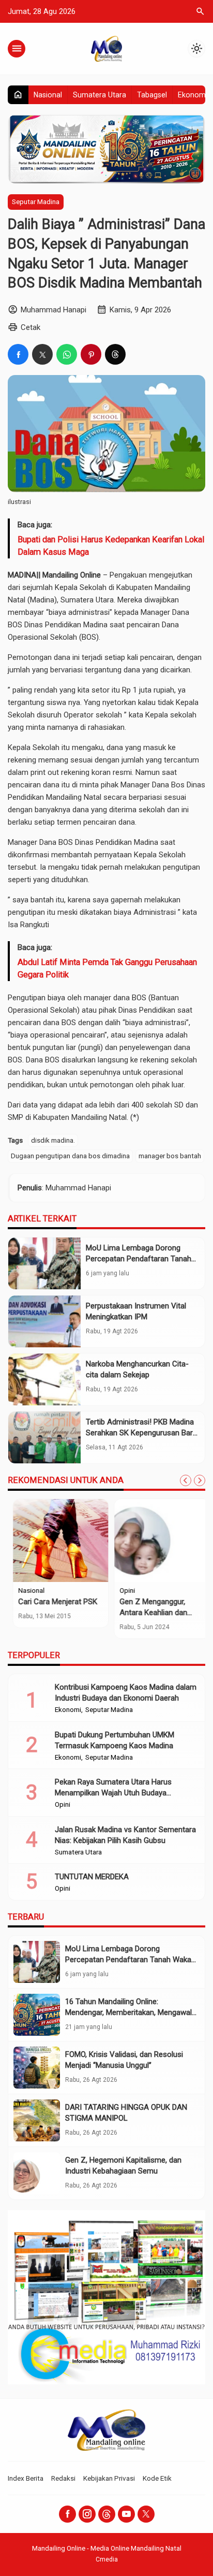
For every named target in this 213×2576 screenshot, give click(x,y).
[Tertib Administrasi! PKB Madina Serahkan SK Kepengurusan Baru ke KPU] (44, 1437)
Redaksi (63, 2478)
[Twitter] (146, 2514)
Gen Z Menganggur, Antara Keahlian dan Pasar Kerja (149, 1613)
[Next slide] (200, 1480)
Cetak (31, 327)
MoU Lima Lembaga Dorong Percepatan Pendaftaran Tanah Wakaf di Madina (139, 1259)
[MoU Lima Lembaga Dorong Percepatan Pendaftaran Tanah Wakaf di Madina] (44, 1263)
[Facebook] (67, 2514)
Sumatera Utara (100, 95)
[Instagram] (87, 2514)
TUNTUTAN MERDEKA (92, 1877)
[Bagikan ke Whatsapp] (67, 354)
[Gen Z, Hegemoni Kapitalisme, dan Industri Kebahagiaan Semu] (37, 2173)
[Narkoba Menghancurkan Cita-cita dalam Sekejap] (44, 1379)
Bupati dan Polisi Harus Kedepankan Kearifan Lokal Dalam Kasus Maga (111, 546)
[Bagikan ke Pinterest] (91, 354)
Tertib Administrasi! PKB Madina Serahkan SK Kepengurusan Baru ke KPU (141, 1433)
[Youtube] (126, 2514)
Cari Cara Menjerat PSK (53, 1602)
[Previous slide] (186, 1480)
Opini (123, 1591)
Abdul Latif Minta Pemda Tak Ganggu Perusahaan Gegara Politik (107, 968)
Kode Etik (157, 2478)
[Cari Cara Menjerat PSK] (56, 1541)
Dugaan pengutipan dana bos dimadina (70, 1156)
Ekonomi (193, 95)
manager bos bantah (170, 1156)
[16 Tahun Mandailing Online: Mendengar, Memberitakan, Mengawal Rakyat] (37, 2015)
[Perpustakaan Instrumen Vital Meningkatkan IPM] (44, 1321)
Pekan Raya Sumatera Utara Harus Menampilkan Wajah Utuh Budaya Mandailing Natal (113, 1793)
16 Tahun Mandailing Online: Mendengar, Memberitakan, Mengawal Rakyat (128, 2012)
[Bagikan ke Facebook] (18, 354)
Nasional (48, 95)
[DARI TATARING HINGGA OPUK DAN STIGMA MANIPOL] (37, 2120)
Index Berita (26, 2478)
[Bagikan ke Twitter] (42, 354)
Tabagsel (152, 95)
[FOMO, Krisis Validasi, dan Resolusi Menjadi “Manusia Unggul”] (37, 2068)
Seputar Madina (36, 202)
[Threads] (107, 2514)
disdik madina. (53, 1140)
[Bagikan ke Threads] (115, 354)
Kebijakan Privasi (109, 2478)
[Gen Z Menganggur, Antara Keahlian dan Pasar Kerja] (157, 1541)
